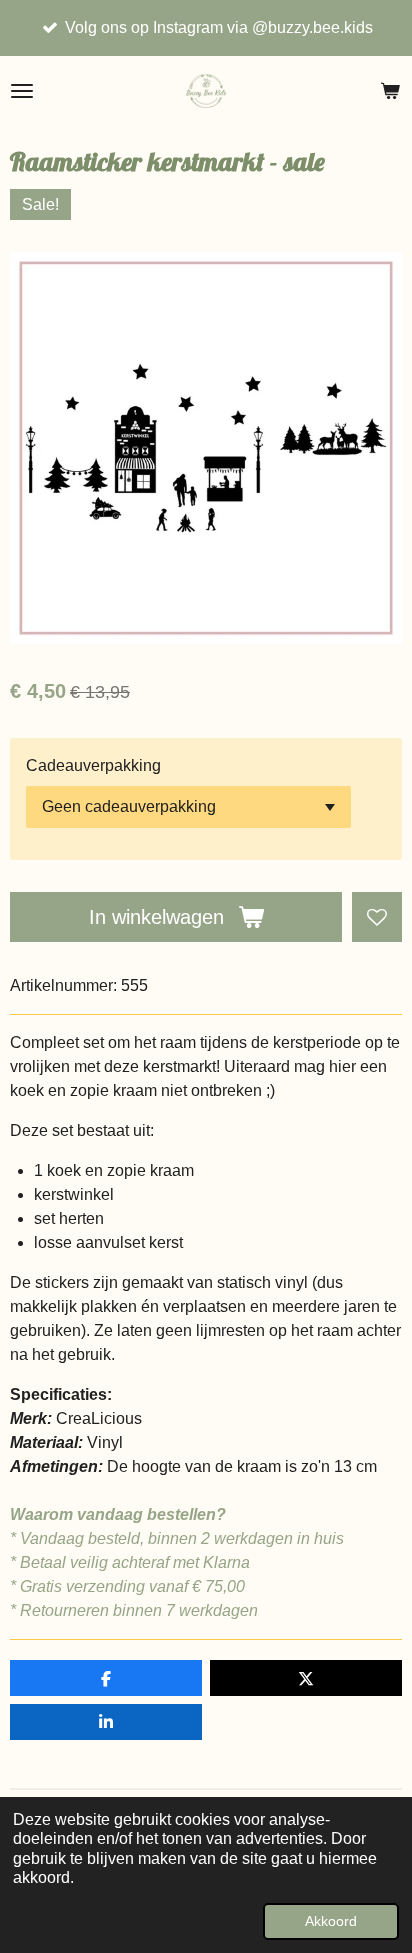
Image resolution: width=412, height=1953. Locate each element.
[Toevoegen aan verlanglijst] (377, 917)
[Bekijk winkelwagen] (390, 91)
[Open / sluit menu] (22, 91)
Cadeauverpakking (93, 765)
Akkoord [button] (331, 1921)
